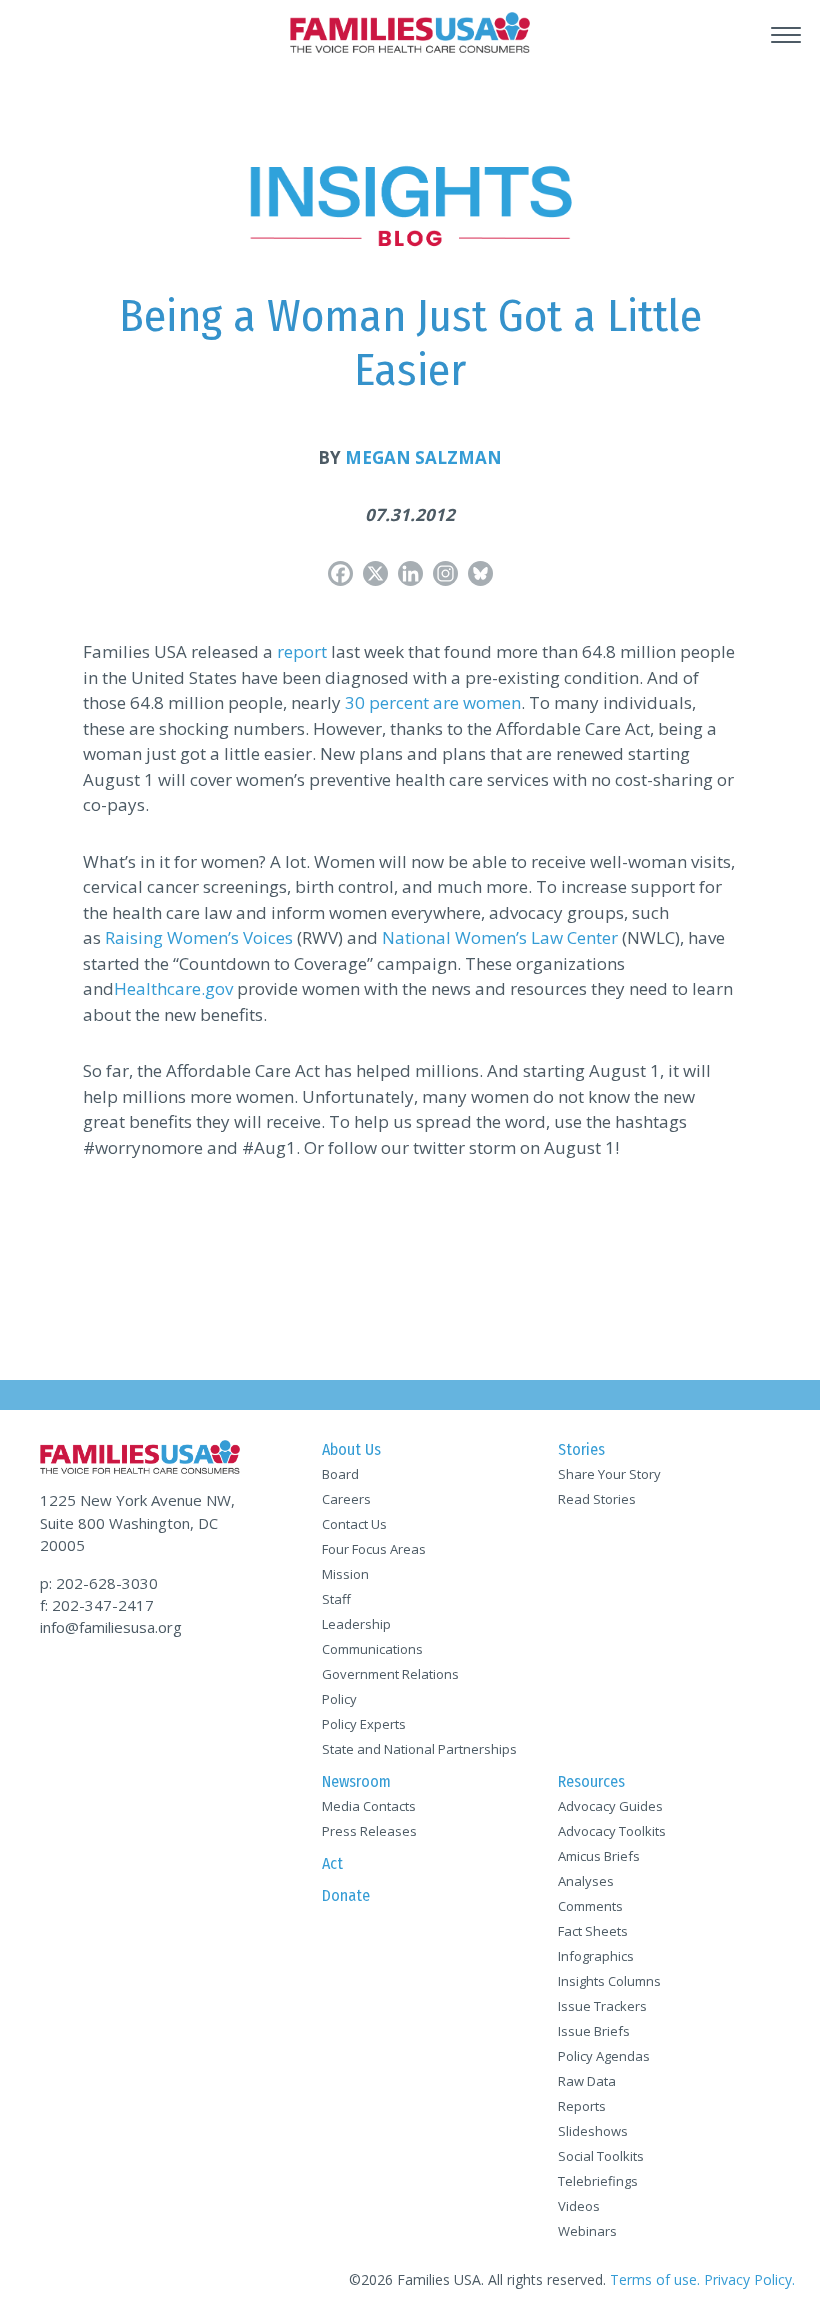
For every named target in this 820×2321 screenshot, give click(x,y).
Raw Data (587, 2081)
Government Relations (390, 1674)
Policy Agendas (604, 2056)
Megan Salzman (423, 457)
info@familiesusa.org (111, 1627)
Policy (339, 1699)
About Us (351, 1449)
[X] (375, 573)
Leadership (356, 1624)
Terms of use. (655, 2279)
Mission (345, 1574)
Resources (591, 1781)
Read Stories (597, 1499)
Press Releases (369, 1831)
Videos (579, 2206)
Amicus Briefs (599, 1856)
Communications (372, 1649)
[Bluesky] (480, 573)
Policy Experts (364, 1724)
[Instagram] (445, 573)
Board (340, 1474)
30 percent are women (433, 702)
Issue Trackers (602, 2006)
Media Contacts (369, 1806)
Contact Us (354, 1524)
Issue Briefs (594, 2031)
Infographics (596, 1956)
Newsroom (356, 1781)
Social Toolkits (601, 2156)
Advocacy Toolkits (612, 1831)
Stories (581, 1449)
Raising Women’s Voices (199, 937)
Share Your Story (609, 1474)
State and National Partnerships (419, 1749)
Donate (346, 1895)
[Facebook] (340, 573)
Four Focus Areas (374, 1549)
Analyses (586, 1881)
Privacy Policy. (749, 2279)
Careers (346, 1499)
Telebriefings (598, 2181)
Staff (336, 1599)
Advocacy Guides (610, 1806)
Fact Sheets (593, 1931)
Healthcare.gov (173, 988)
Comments (590, 1906)
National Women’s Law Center (500, 937)
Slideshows (593, 2131)
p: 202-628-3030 (99, 1583)
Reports (582, 2106)
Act (332, 1863)
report (302, 651)
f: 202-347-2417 (97, 1605)
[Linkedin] (410, 573)
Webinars (587, 2231)
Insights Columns (609, 1981)
